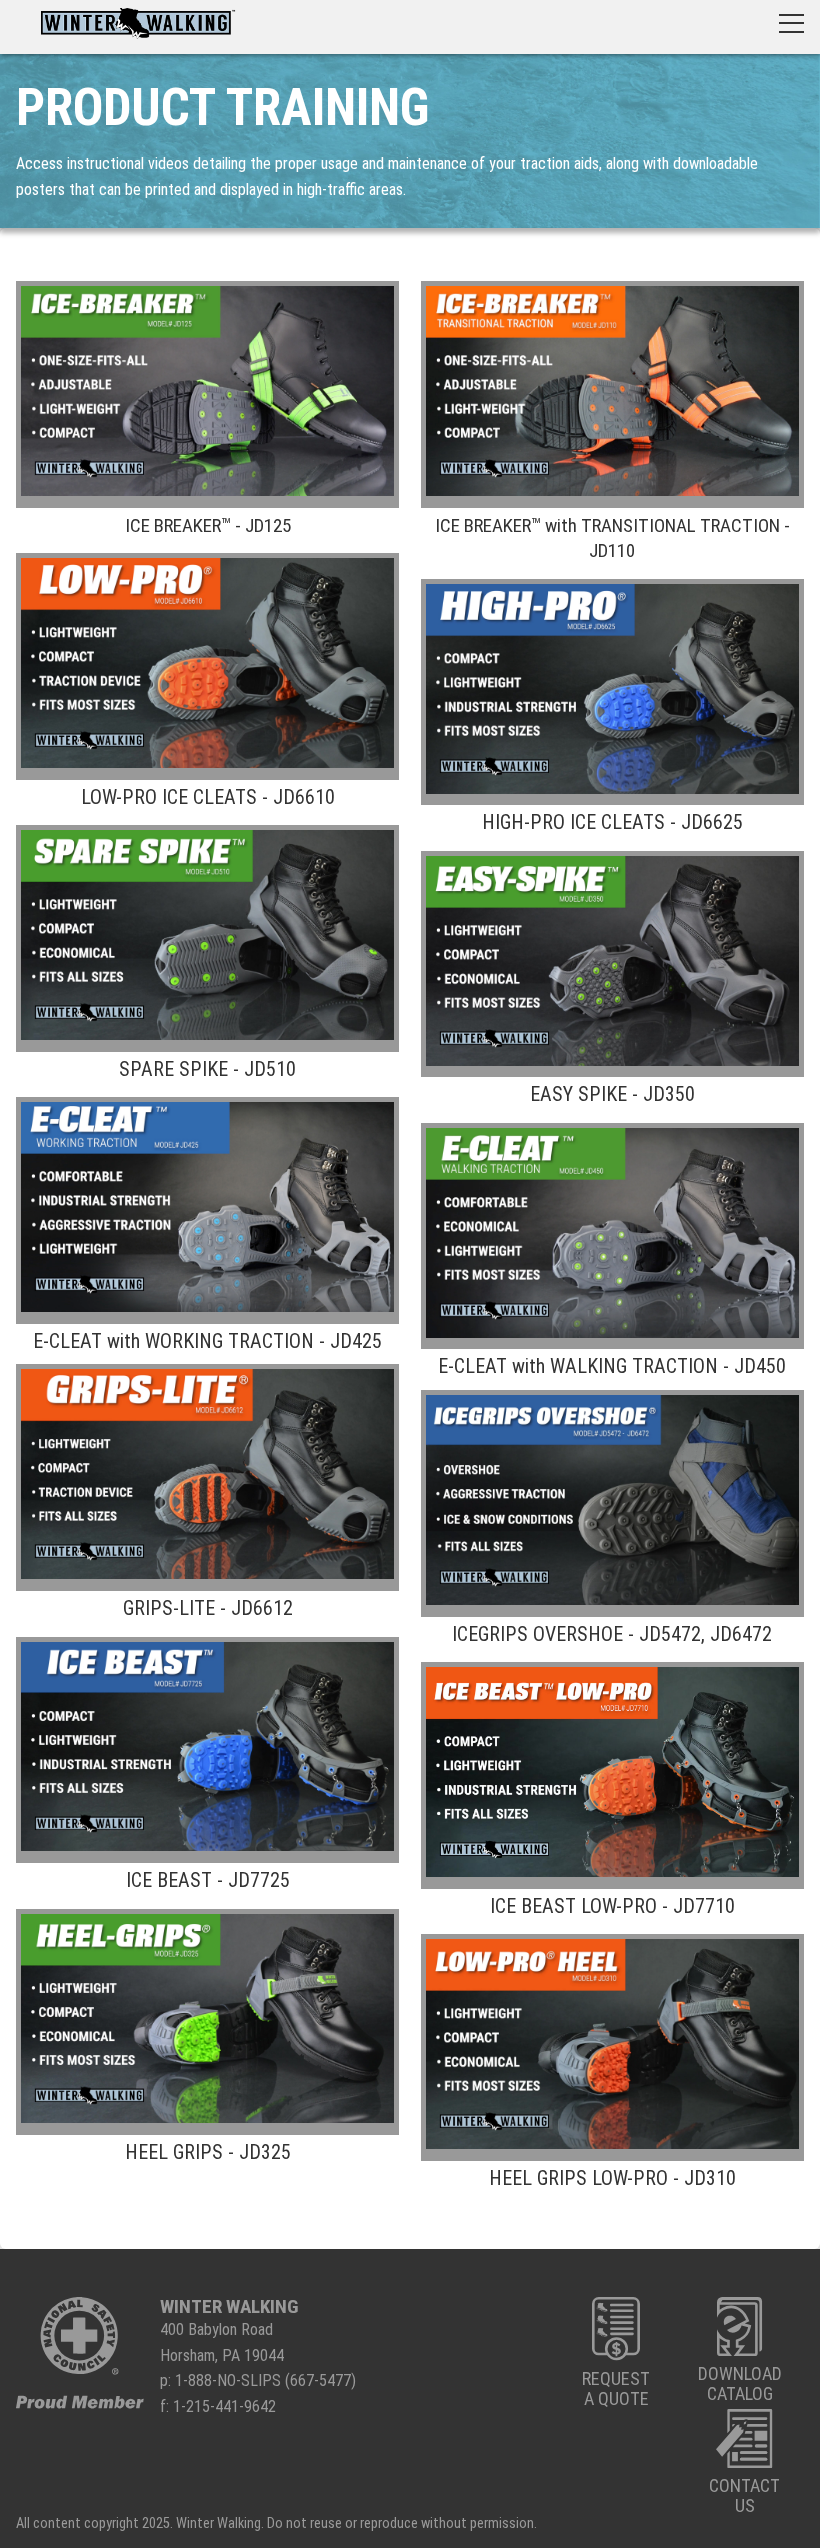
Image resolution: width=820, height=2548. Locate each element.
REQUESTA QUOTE (616, 2388)
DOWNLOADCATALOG (740, 2383)
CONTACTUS (744, 2495)
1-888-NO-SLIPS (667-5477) (265, 2380)
